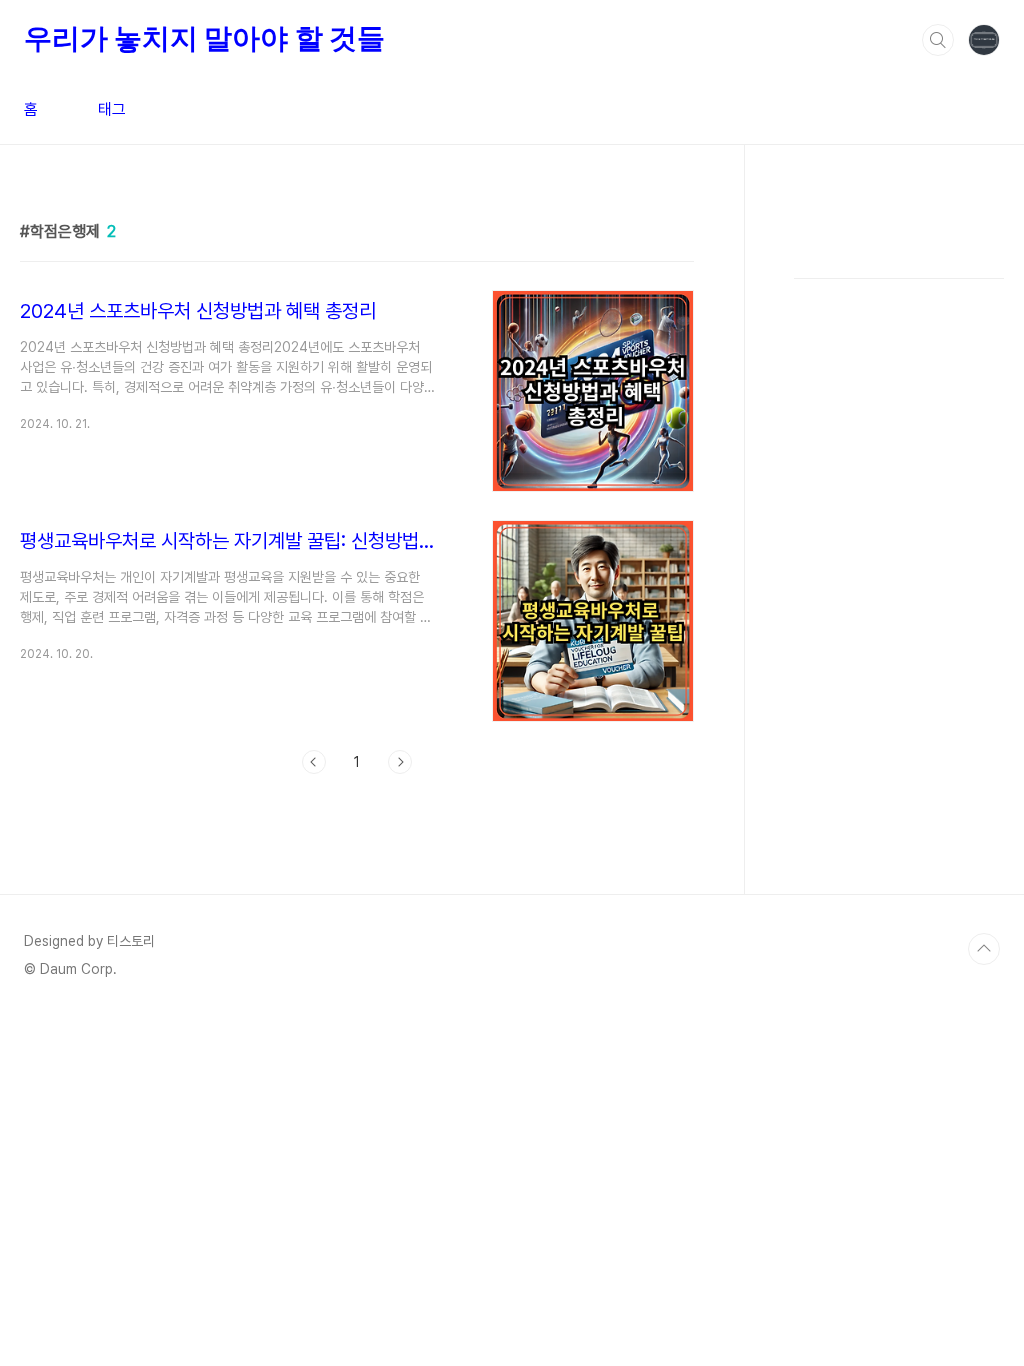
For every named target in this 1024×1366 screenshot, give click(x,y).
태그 (112, 109)
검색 (938, 40)
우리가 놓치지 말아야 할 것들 (204, 38)
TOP (984, 949)
